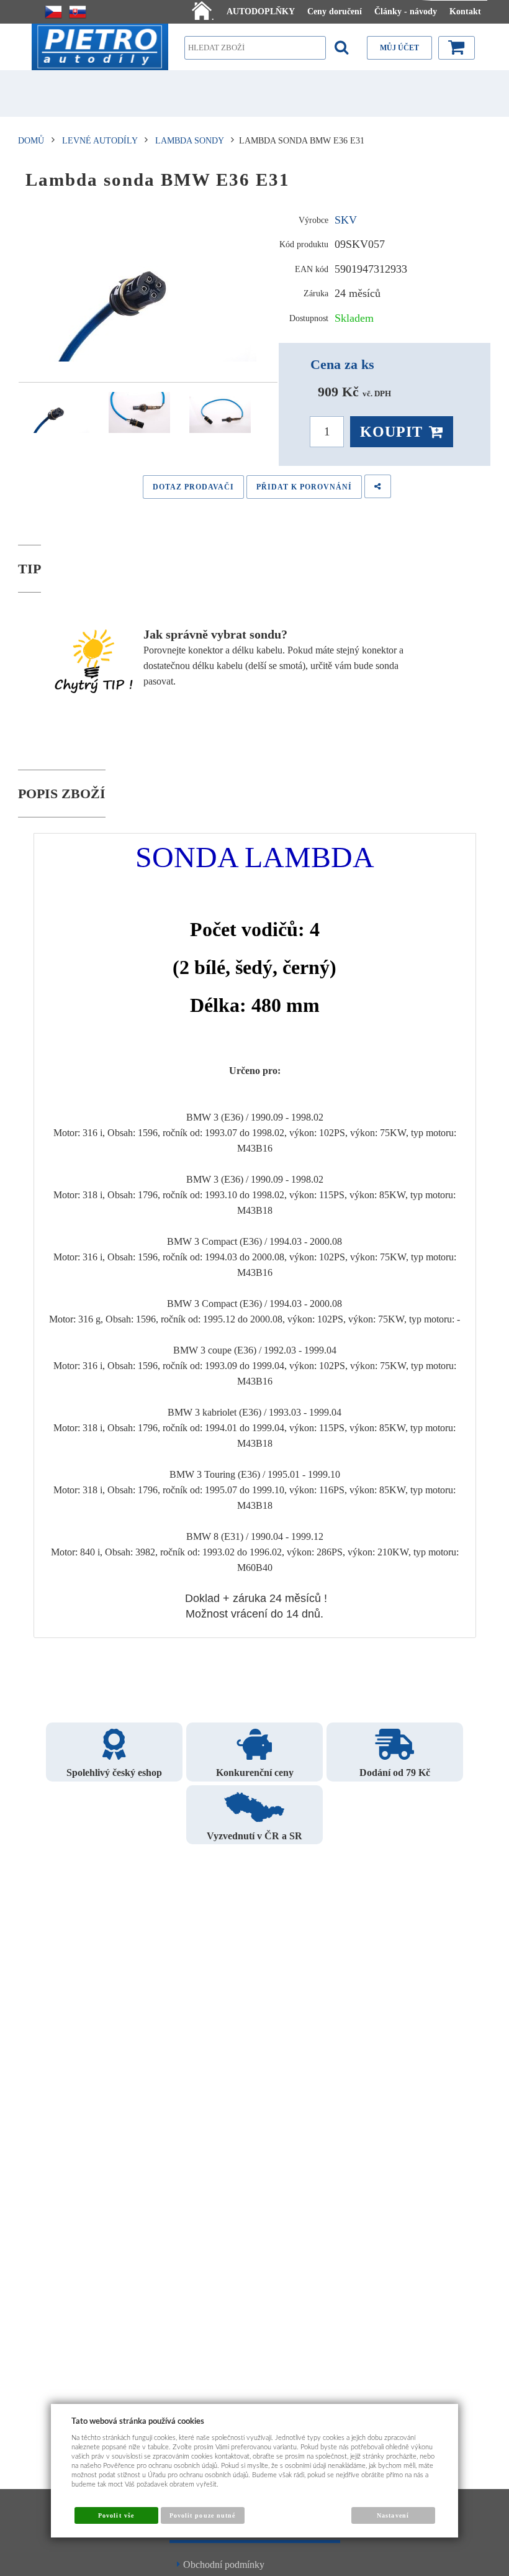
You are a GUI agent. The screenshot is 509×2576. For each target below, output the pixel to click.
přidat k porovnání (304, 487)
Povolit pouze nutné (202, 2515)
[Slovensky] (78, 12)
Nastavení (393, 2515)
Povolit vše (116, 2515)
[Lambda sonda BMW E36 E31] (148, 289)
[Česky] (53, 12)
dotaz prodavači (193, 487)
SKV (346, 220)
